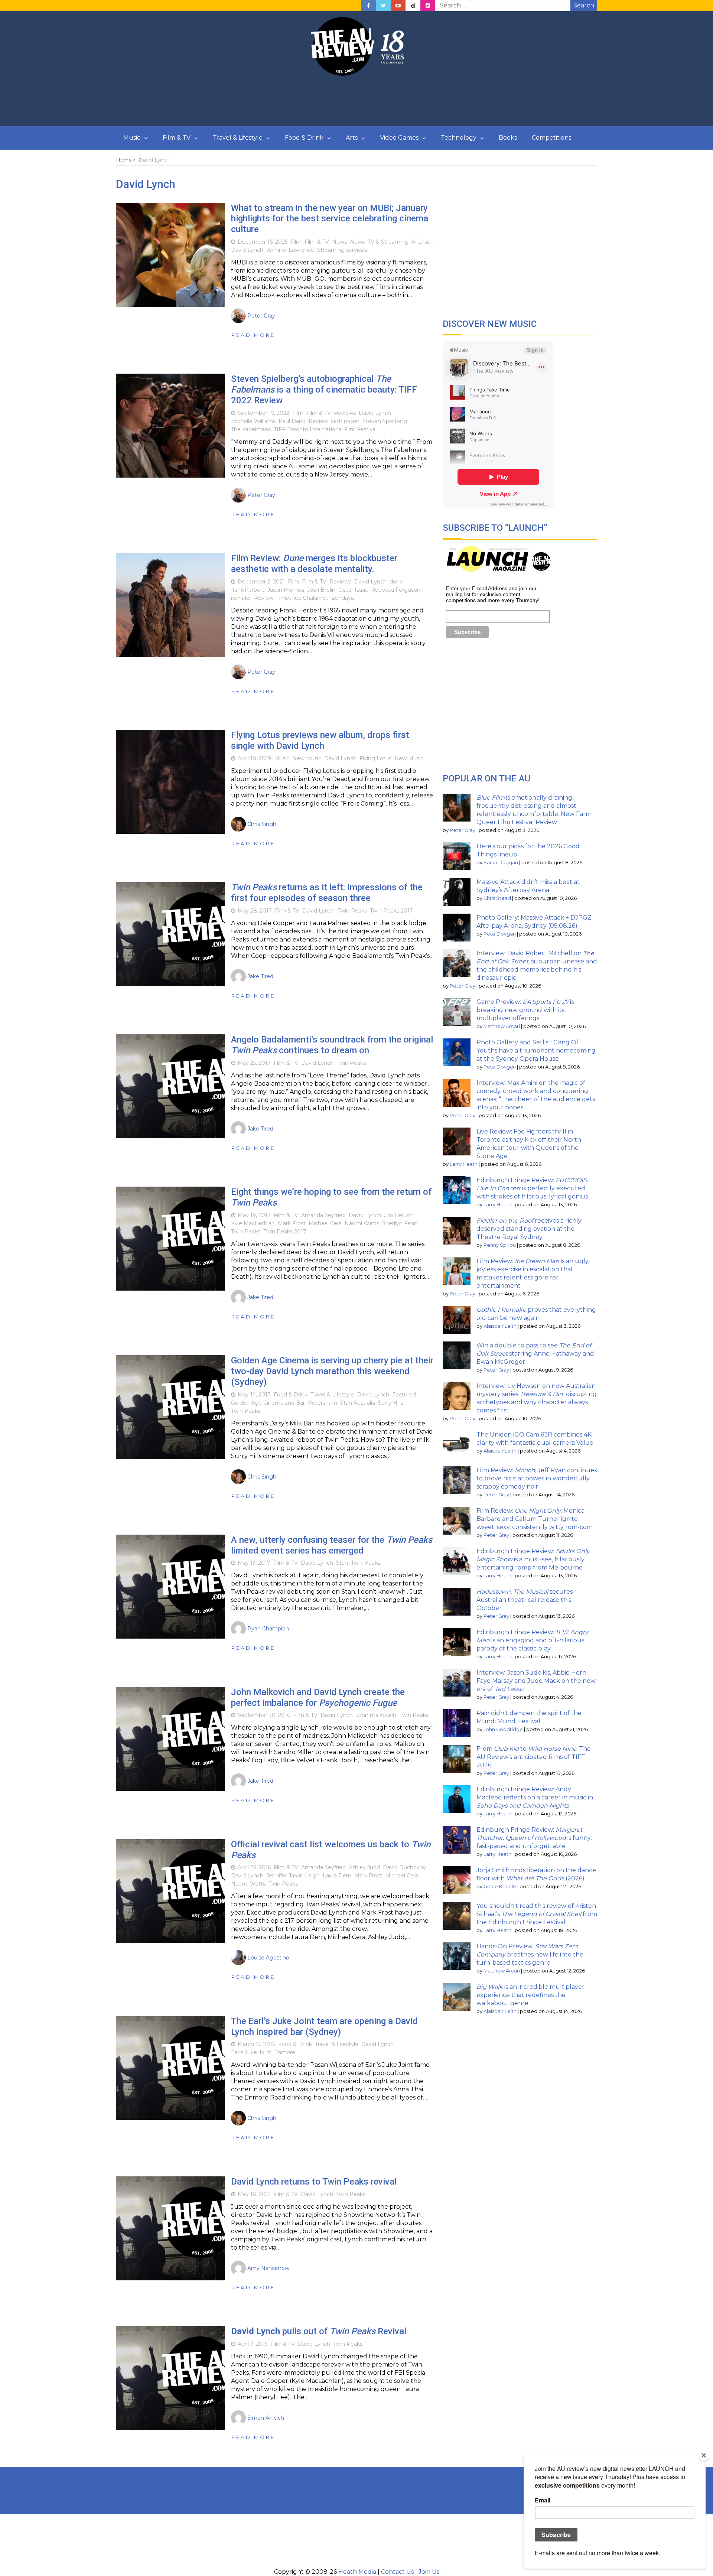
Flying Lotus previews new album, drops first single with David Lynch (320, 740)
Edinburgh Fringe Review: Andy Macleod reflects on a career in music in (535, 1797)
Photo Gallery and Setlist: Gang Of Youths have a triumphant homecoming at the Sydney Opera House (536, 1050)
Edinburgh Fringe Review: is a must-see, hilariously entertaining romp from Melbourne (533, 1559)
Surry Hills (391, 1403)
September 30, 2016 (264, 1715)
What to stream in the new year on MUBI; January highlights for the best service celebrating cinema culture (330, 219)
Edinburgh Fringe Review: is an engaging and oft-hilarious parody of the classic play (532, 1640)
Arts (352, 138)
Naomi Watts (362, 1223)
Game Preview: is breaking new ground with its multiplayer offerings (525, 1010)
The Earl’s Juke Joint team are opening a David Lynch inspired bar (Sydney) (324, 2027)
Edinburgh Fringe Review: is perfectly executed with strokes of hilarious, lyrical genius (532, 1188)
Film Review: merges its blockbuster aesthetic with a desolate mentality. (314, 564)
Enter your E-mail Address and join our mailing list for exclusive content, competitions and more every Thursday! (493, 594)
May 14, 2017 (254, 1395)
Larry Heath (464, 1164)
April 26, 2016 (254, 1867)
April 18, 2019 (254, 758)
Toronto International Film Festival (332, 429)
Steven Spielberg (385, 421)
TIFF (279, 429)
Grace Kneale (500, 1887)
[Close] (704, 2455)
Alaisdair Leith (500, 1326)
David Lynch (247, 250)
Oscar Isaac (353, 590)
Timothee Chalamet (302, 598)
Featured (404, 1395)
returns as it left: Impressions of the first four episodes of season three (327, 893)
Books (508, 138)
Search (584, 5)
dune (396, 582)
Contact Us (397, 2572)
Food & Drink (304, 138)
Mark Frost (292, 1223)
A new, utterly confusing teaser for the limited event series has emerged (332, 1545)
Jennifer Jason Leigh (293, 1876)
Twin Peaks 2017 (391, 911)
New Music (307, 758)
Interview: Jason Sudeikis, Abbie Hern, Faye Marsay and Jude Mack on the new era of (536, 1681)
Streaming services (342, 250)
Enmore (285, 2052)
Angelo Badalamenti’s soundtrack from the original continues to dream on (332, 1045)
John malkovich (376, 1715)
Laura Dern (337, 1876)
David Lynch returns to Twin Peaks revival (314, 2182)
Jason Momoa (286, 590)
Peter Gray (463, 830)
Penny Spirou (500, 1245)
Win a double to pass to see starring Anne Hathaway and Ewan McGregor (535, 1354)
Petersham (323, 1403)
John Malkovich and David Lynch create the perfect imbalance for (318, 1697)
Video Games (399, 138)
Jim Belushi (399, 1215)
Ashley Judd (364, 1867)
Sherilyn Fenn (400, 1223)
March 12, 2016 (256, 2044)
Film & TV (177, 138)
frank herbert (248, 590)
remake (241, 598)
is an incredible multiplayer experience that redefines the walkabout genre (530, 1995)
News (339, 242)
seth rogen (345, 421)
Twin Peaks (352, 911)
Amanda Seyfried (323, 1215)
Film (296, 242)
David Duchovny (404, 1867)
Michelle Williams (253, 421)
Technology (459, 138)
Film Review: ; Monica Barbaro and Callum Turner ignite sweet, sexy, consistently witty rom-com (535, 1519)
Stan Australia (358, 1403)
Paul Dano (292, 421)
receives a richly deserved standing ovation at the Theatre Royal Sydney (529, 1229)
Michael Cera (325, 1223)
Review (318, 421)
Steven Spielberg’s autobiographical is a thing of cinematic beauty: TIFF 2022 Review (324, 390)
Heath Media (357, 2572)
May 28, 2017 (255, 911)
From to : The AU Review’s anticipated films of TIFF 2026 (534, 1757)
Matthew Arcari (502, 1026)
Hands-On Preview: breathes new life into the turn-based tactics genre (530, 1954)
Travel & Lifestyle (238, 138)
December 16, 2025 (263, 242)
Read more (253, 335)
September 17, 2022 (263, 413)
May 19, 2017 (254, 1215)
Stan (342, 1563)
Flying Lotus (375, 758)
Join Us (429, 2572)
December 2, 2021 (261, 582)
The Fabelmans (251, 429)
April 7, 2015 (253, 2344)
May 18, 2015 (254, 2194)
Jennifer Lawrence (290, 250)
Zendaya (343, 598)
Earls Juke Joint (251, 2052)
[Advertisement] (356, 101)
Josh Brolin (321, 590)
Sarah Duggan (501, 863)
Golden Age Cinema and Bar (268, 1403)
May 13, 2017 (254, 1563)
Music (132, 138)
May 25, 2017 (254, 1063)
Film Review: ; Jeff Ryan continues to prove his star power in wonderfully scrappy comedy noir (537, 1478)
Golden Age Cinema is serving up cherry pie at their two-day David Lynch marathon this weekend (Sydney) (332, 1371)
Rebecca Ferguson (396, 590)
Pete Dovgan (500, 934)
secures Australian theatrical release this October (525, 1600)
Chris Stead (497, 898)
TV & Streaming (388, 242)
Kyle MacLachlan (253, 1223)
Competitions (551, 138)
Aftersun (423, 242)
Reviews (345, 413)
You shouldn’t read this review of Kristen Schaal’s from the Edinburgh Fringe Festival (537, 1914)
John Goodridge (503, 1729)
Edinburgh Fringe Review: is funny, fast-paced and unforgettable (534, 1838)
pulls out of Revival (319, 2331)
